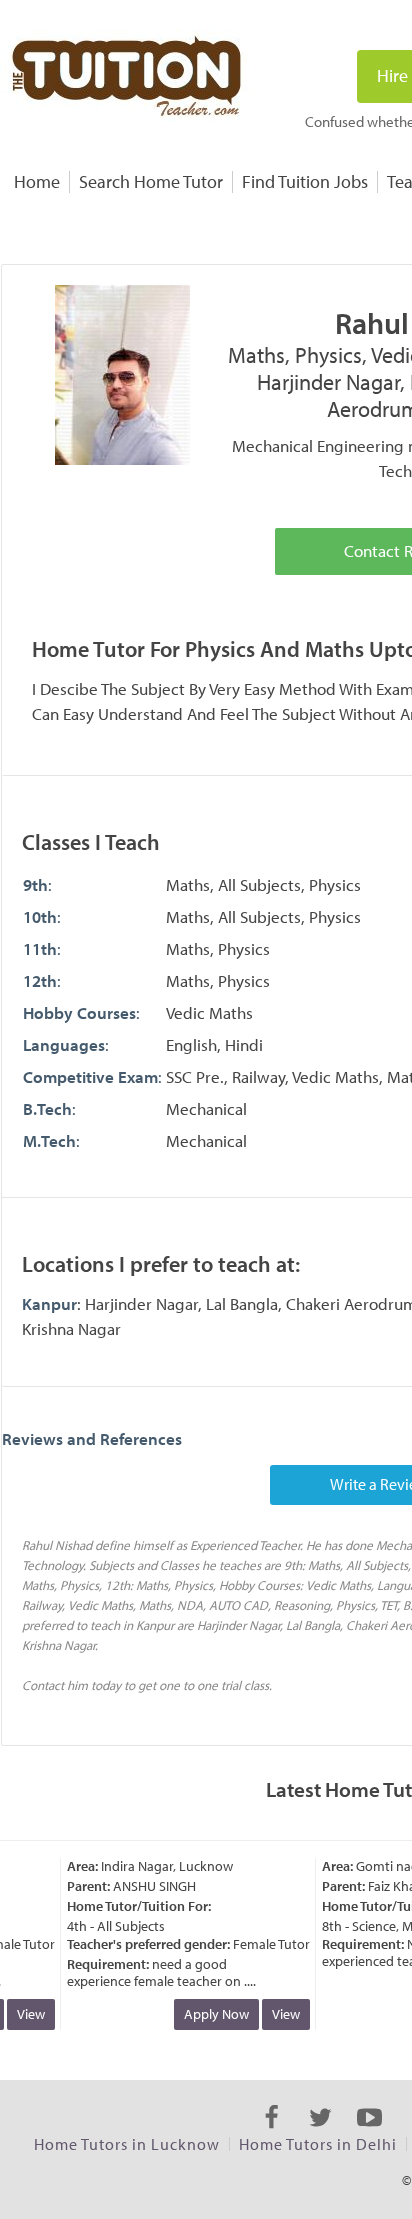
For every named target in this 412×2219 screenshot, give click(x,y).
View (25, 2014)
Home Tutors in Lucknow (127, 2144)
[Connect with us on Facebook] (271, 2135)
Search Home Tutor (151, 181)
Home (37, 181)
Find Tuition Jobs (305, 181)
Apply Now (210, 2014)
